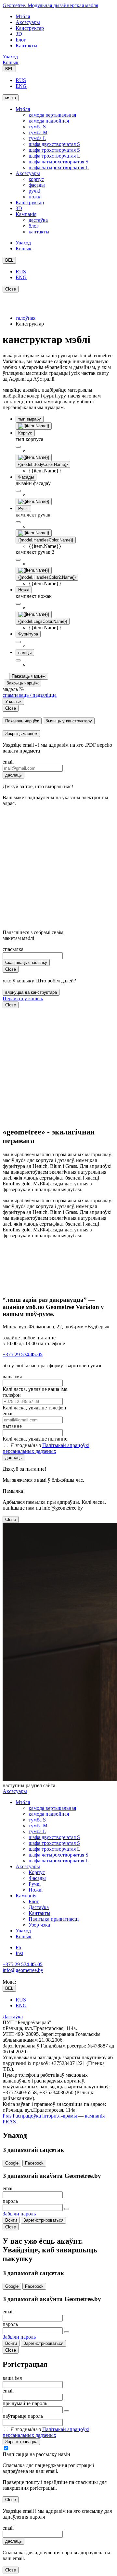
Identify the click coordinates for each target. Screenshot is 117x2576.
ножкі (35, 197)
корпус (36, 179)
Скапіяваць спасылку (26, 962)
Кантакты (26, 46)
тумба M (38, 132)
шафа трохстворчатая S (54, 150)
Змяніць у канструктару (69, 721)
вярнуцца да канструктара (31, 992)
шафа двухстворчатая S (54, 144)
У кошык (13, 701)
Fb (18, 1947)
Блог (21, 40)
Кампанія (26, 214)
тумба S (37, 127)
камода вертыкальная (52, 115)
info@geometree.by (23, 1970)
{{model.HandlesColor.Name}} (46, 540)
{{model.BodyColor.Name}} (43, 464)
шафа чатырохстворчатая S (58, 162)
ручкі (34, 191)
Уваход (10, 57)
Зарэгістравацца (21, 2442)
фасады (37, 185)
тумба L (37, 138)
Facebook (34, 2163)
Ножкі (36, 1890)
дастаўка (38, 220)
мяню (11, 98)
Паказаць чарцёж (29, 676)
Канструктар (30, 28)
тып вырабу (30, 419)
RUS (21, 80)
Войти (11, 2220)
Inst (19, 1953)
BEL (9, 69)
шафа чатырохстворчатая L (59, 167)
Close (11, 289)
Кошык (11, 62)
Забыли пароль (19, 2214)
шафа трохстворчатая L (54, 156)
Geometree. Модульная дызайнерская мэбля (50, 5)
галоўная (26, 318)
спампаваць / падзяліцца (30, 695)
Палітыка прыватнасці (54, 1919)
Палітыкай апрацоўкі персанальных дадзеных (46, 1448)
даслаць (13, 775)
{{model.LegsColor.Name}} (43, 621)
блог (34, 226)
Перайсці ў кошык (23, 998)
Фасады (37, 1878)
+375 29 (23, 1354)
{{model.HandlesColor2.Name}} (47, 577)
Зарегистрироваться (43, 2220)
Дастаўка (39, 1907)
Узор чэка (39, 1925)
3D (19, 34)
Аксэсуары (28, 22)
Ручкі (35, 1884)
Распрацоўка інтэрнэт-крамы (44, 2116)
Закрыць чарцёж (23, 683)
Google (12, 2163)
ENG (21, 86)
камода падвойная (49, 121)
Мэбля (23, 16)
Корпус (37, 1872)
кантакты (39, 232)
